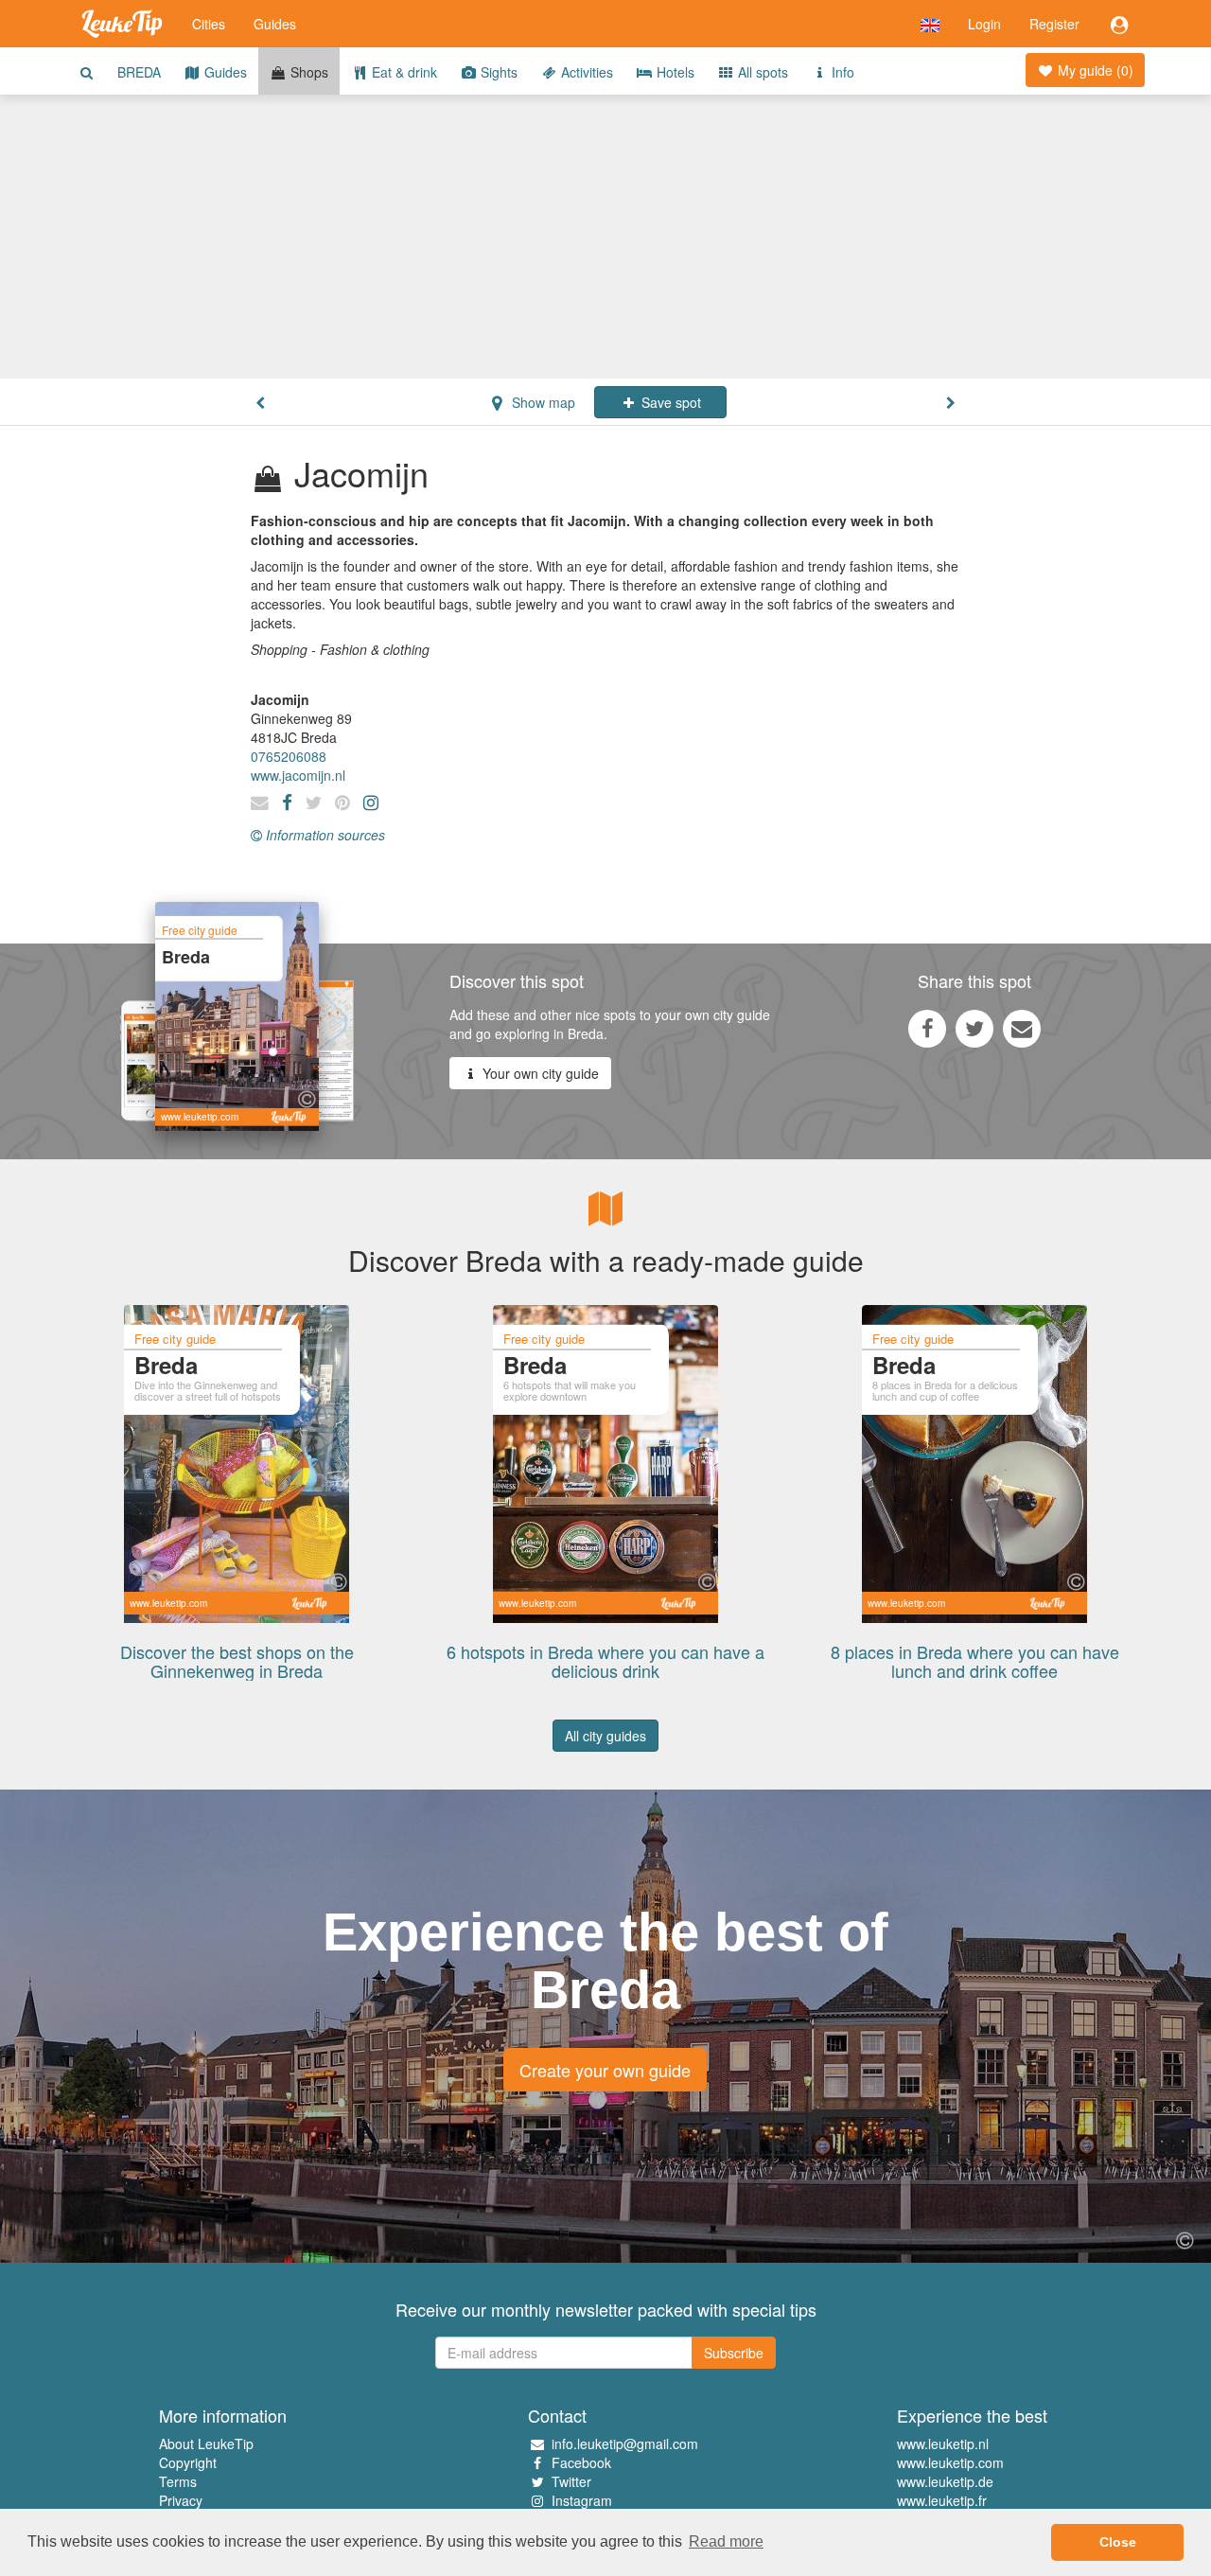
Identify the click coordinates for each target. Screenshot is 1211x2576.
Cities (209, 24)
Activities (585, 72)
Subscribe (734, 2353)
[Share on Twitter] (974, 1028)
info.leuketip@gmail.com (625, 2444)
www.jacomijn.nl (298, 775)
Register (1054, 24)
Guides (275, 24)
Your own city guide (539, 1073)
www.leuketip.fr (942, 2500)
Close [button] (1118, 2542)
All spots (761, 72)
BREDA (139, 72)
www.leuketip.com (950, 2462)
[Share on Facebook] (927, 1028)
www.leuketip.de (945, 2481)
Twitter (571, 2481)
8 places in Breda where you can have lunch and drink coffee (975, 1661)
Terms (178, 2481)
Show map (542, 402)
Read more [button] (726, 2541)
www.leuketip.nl (943, 2444)
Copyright (188, 2462)
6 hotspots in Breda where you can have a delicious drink (605, 1661)
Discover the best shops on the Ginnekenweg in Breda (237, 1661)
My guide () (1094, 70)
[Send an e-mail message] (1022, 1028)
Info (841, 72)
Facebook (581, 2462)
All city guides (605, 1736)
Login (984, 24)
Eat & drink (403, 72)
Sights (497, 72)
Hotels (674, 72)
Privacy (181, 2500)
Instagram (582, 2500)
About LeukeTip (206, 2444)
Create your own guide (605, 2070)
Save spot (669, 402)
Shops (307, 72)
